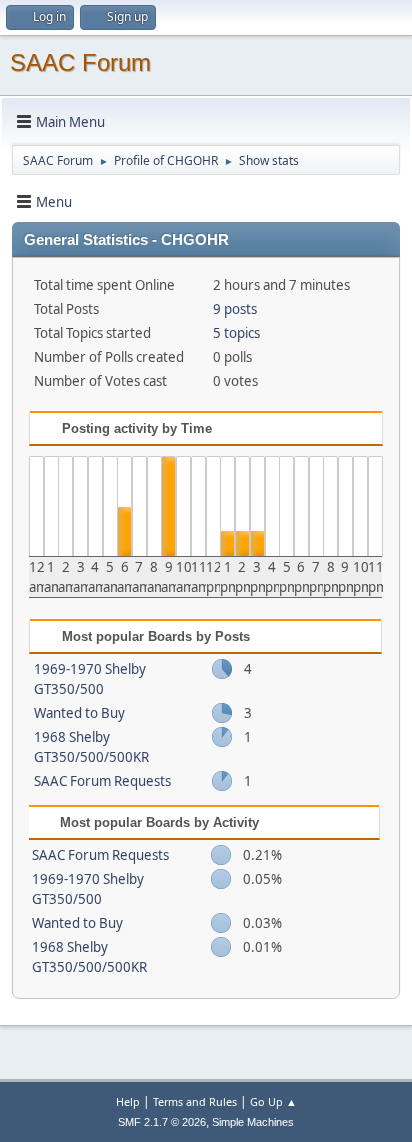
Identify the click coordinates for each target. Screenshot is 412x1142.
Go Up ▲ (273, 1101)
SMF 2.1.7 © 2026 (162, 1122)
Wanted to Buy (79, 713)
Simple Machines (253, 1122)
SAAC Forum (80, 62)
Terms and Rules (195, 1101)
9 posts (235, 309)
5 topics (236, 333)
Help (128, 1101)
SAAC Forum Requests (102, 781)
